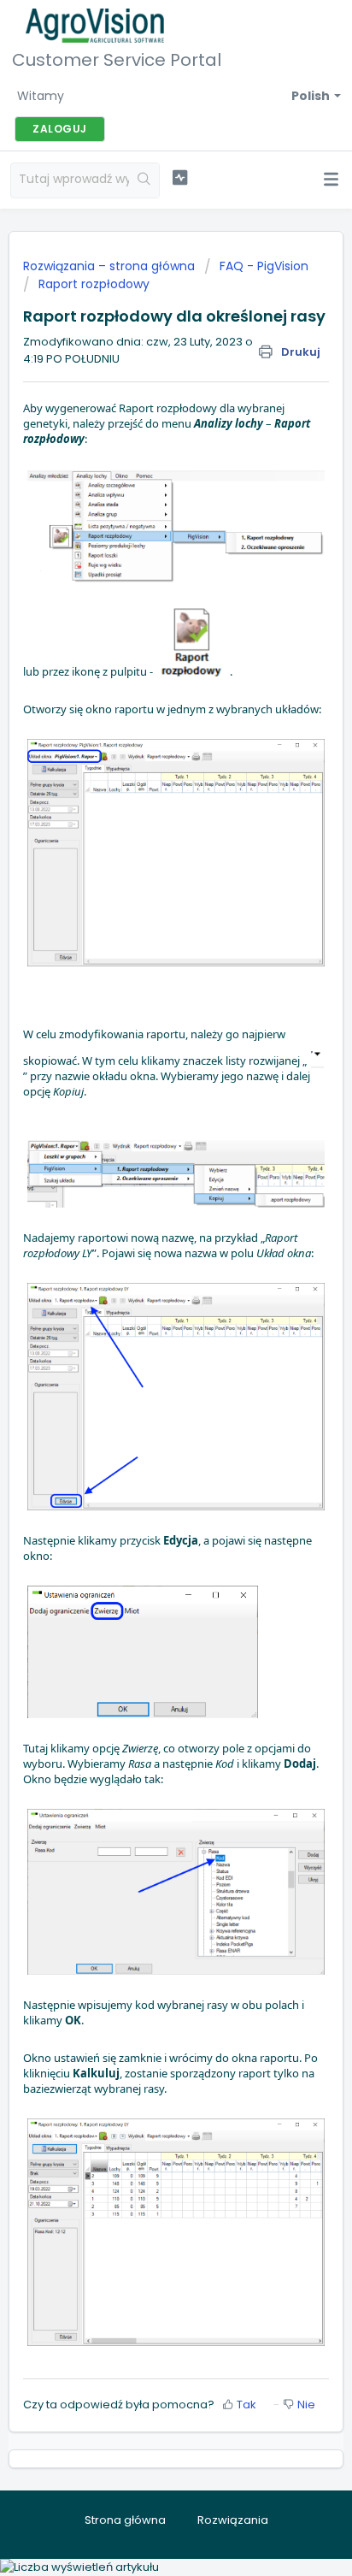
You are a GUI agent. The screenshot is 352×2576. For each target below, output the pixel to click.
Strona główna (125, 2520)
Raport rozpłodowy (94, 284)
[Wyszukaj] (144, 180)
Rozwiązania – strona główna (111, 266)
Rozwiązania (233, 2520)
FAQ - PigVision (264, 266)
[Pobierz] (144, 1309)
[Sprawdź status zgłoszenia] (180, 178)
